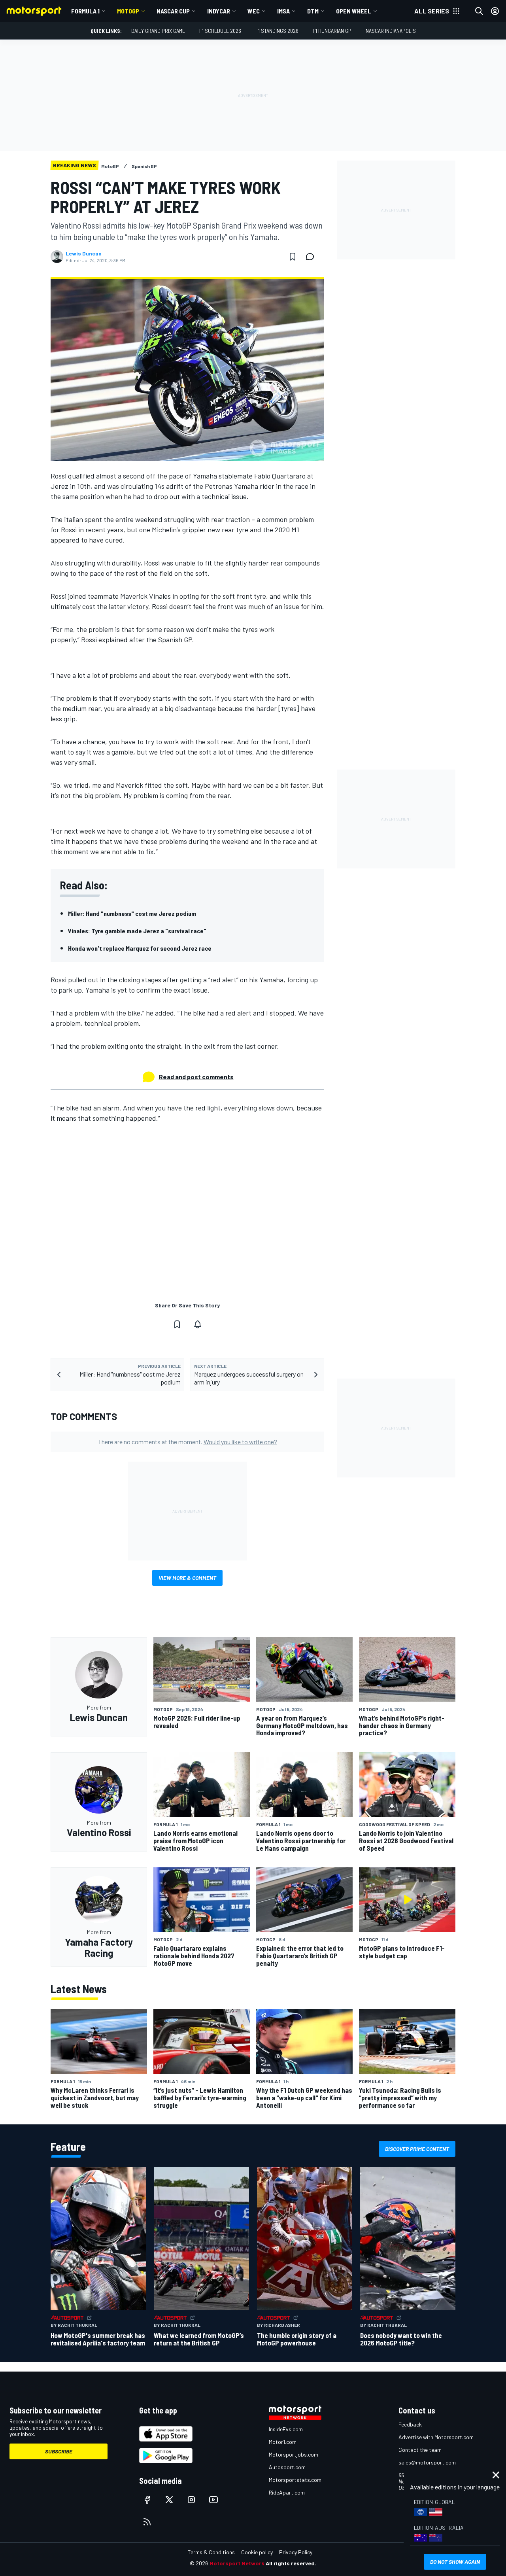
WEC (254, 11)
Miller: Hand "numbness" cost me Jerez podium (132, 913)
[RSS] (147, 2522)
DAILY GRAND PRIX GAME (158, 31)
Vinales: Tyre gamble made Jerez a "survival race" (137, 931)
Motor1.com (283, 2442)
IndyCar (219, 11)
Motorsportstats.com (295, 2480)
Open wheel (354, 11)
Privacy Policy (296, 2552)
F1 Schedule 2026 (220, 31)
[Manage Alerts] (198, 1324)
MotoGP (128, 11)
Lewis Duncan (84, 253)
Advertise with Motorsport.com (436, 2437)
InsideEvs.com (286, 2429)
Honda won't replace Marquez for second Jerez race (140, 948)
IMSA (283, 11)
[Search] (479, 11)
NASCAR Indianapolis (391, 31)
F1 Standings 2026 (277, 31)
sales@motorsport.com (427, 2462)
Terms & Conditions (211, 2552)
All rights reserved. (291, 2563)
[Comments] (312, 257)
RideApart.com (287, 2492)
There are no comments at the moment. (188, 1442)
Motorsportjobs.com (294, 2454)
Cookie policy (257, 2552)
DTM (313, 11)
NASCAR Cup (173, 11)
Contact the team (420, 2450)
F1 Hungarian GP (332, 31)
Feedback (410, 2424)
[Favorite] (293, 257)
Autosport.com (287, 2467)
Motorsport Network (237, 2563)
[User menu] (495, 11)
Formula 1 (85, 11)
